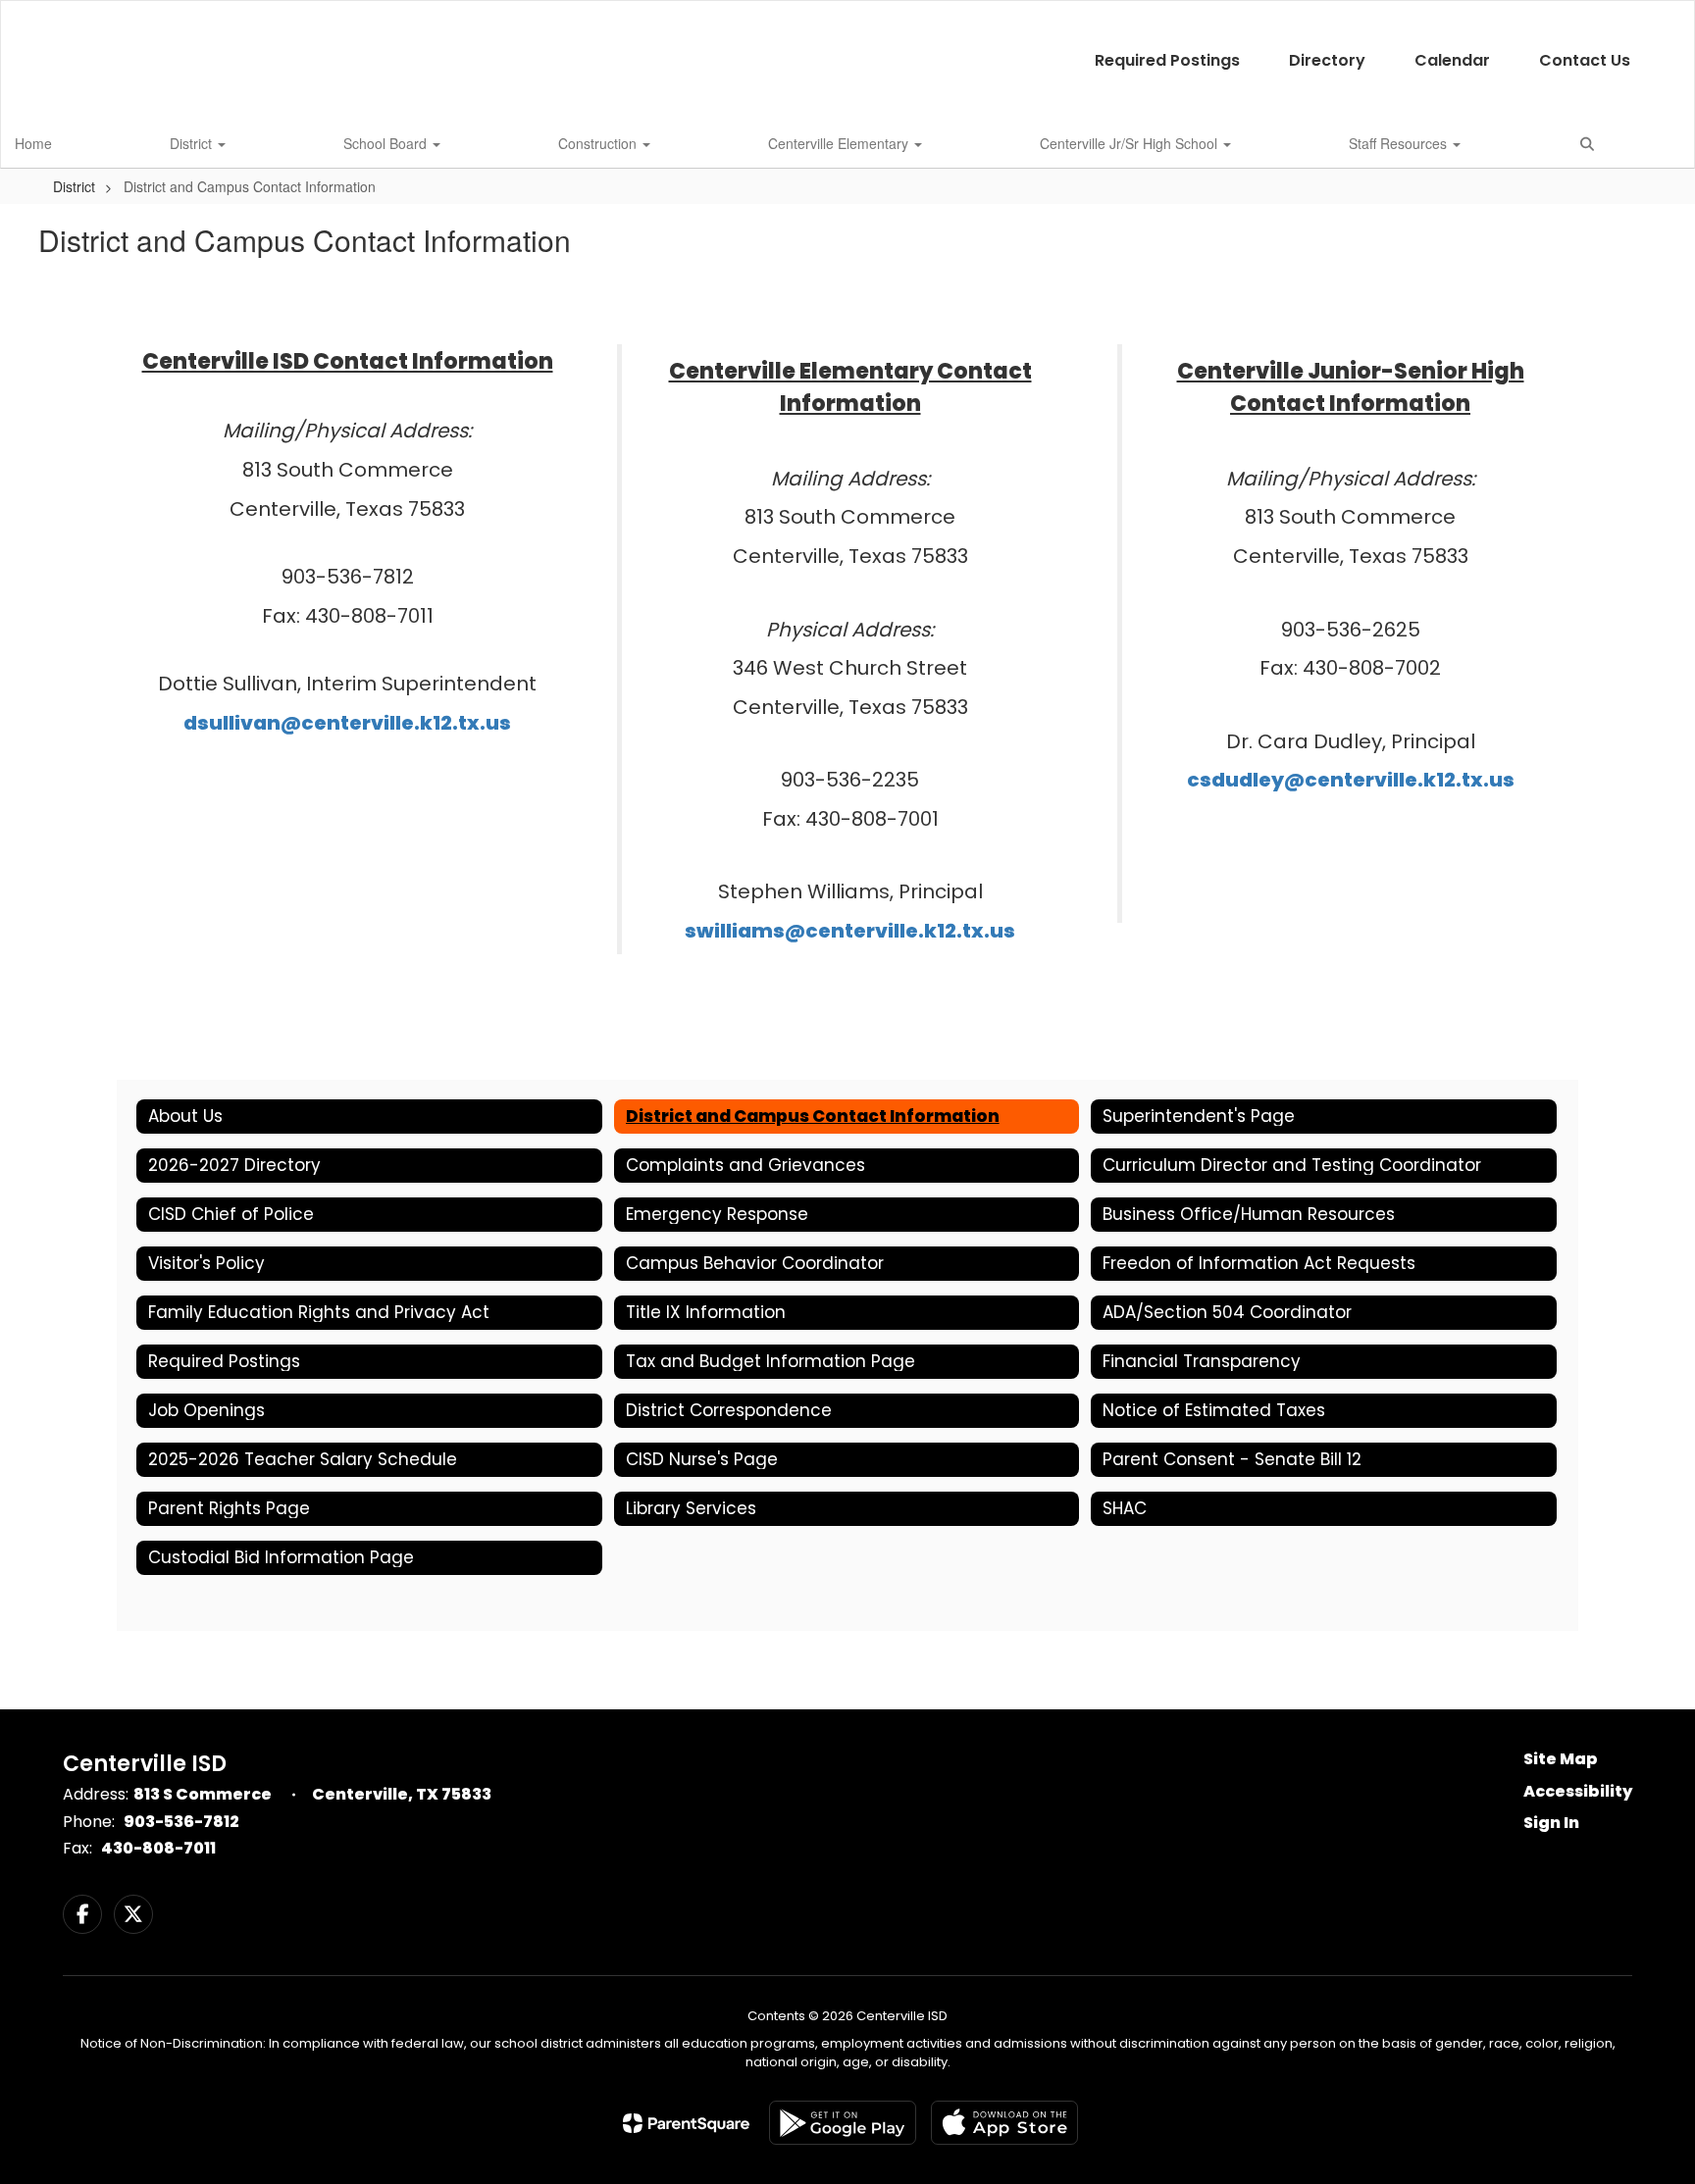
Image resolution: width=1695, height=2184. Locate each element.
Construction (599, 143)
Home (33, 143)
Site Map (1561, 1759)
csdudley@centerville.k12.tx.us (1351, 780)
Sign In (1551, 1823)
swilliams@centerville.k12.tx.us (850, 931)
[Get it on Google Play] (843, 2123)
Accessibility (1578, 1791)
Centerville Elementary (840, 143)
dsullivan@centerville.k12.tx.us (347, 723)
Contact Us (1585, 60)
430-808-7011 (158, 1848)
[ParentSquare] (686, 2123)
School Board (387, 143)
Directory (1327, 60)
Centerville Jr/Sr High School (1130, 143)
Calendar (1452, 60)
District (193, 143)
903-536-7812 (181, 1822)
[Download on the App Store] (1004, 2123)
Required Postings (1167, 60)
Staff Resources (1400, 143)
